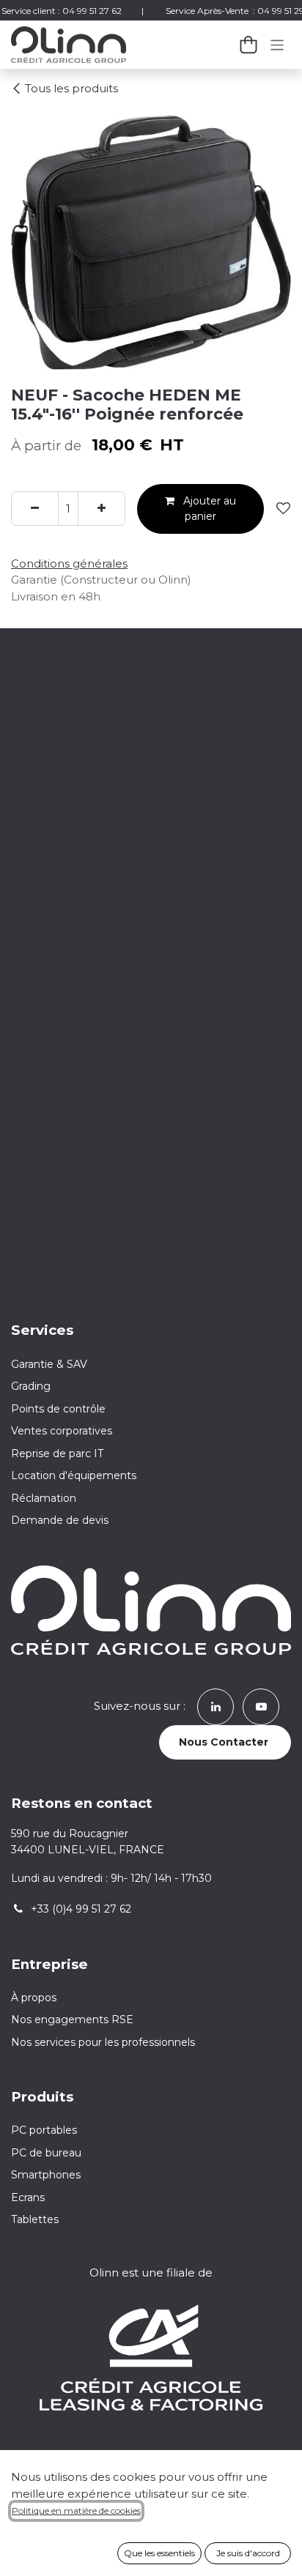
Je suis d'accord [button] (248, 2553)
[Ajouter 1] (102, 509)
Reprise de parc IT (57, 1453)
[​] (216, 1706)
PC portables (44, 2130)
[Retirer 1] (35, 509)
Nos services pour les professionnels (104, 2042)
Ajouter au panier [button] (208, 509)
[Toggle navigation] (277, 44)
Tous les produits (71, 88)
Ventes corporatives (62, 1431)
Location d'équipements (74, 1475)
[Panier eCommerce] (248, 45)
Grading (31, 1386)
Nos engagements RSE (72, 2020)
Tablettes (35, 2219)
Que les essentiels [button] (159, 2553)
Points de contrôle (58, 1409)
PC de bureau (46, 2153)
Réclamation (44, 1498)
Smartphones (46, 2175)
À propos (34, 1998)
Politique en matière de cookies (76, 2510)
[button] (283, 509)
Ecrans (28, 2197)
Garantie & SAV (49, 1364)
